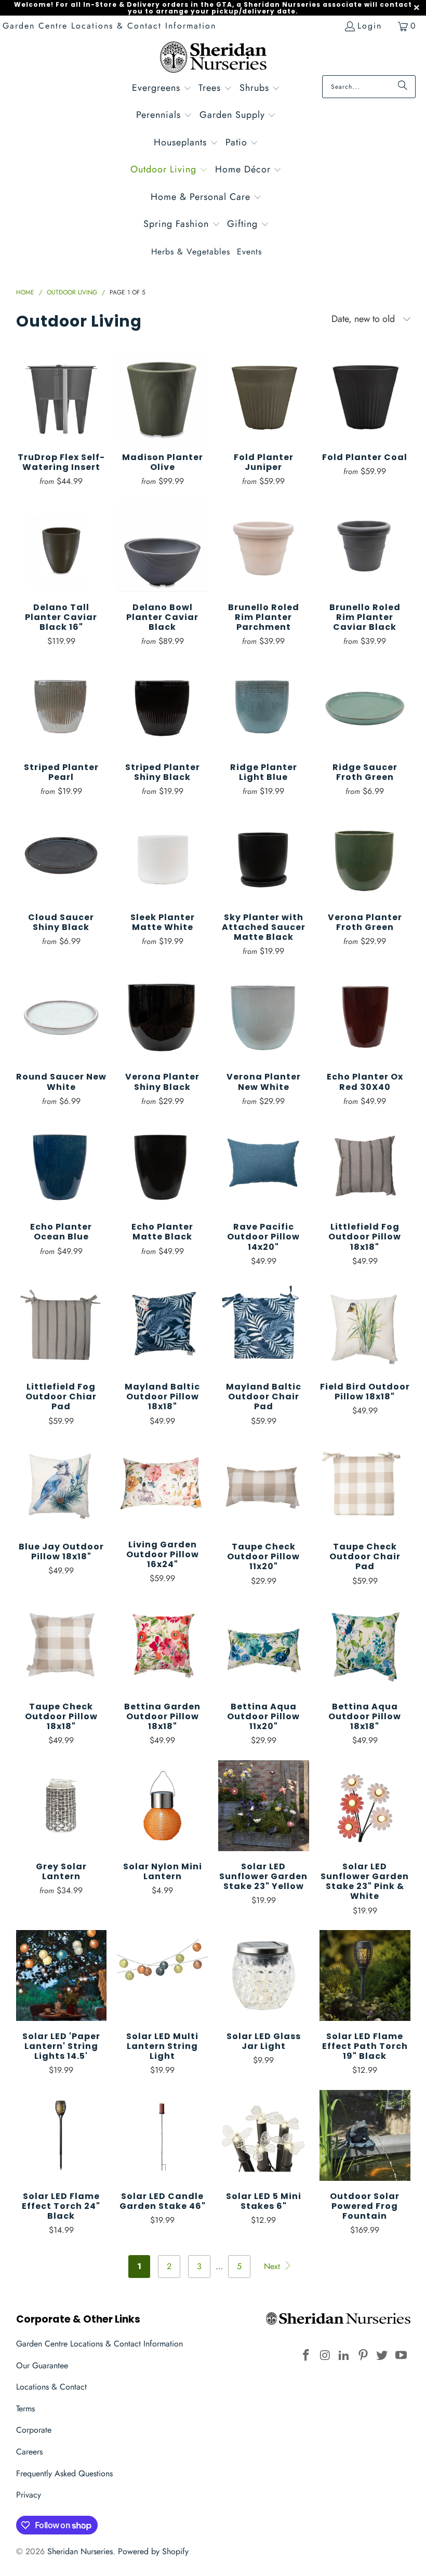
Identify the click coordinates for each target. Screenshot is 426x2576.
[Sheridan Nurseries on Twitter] (382, 2356)
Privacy (29, 2495)
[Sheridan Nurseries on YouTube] (402, 2356)
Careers (29, 2452)
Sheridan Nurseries (80, 2551)
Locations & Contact (51, 2387)
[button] (162, 89)
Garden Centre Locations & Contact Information (109, 26)
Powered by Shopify (153, 2551)
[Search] (403, 87)
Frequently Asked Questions (64, 2473)
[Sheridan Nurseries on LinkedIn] (344, 2356)
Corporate (34, 2430)
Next (273, 2266)
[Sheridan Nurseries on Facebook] (306, 2356)
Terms (25, 2409)
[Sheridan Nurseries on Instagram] (325, 2356)
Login (370, 26)
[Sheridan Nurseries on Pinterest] (363, 2356)
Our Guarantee (42, 2365)
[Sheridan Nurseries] (213, 58)
